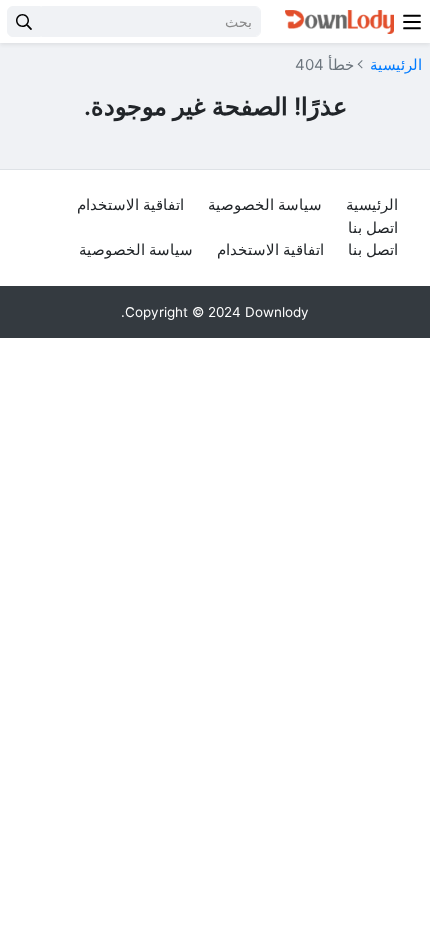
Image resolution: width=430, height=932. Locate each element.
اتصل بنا (373, 227)
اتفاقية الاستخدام (130, 204)
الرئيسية (396, 64)
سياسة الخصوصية (265, 204)
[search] (24, 21)
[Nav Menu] (412, 21)
